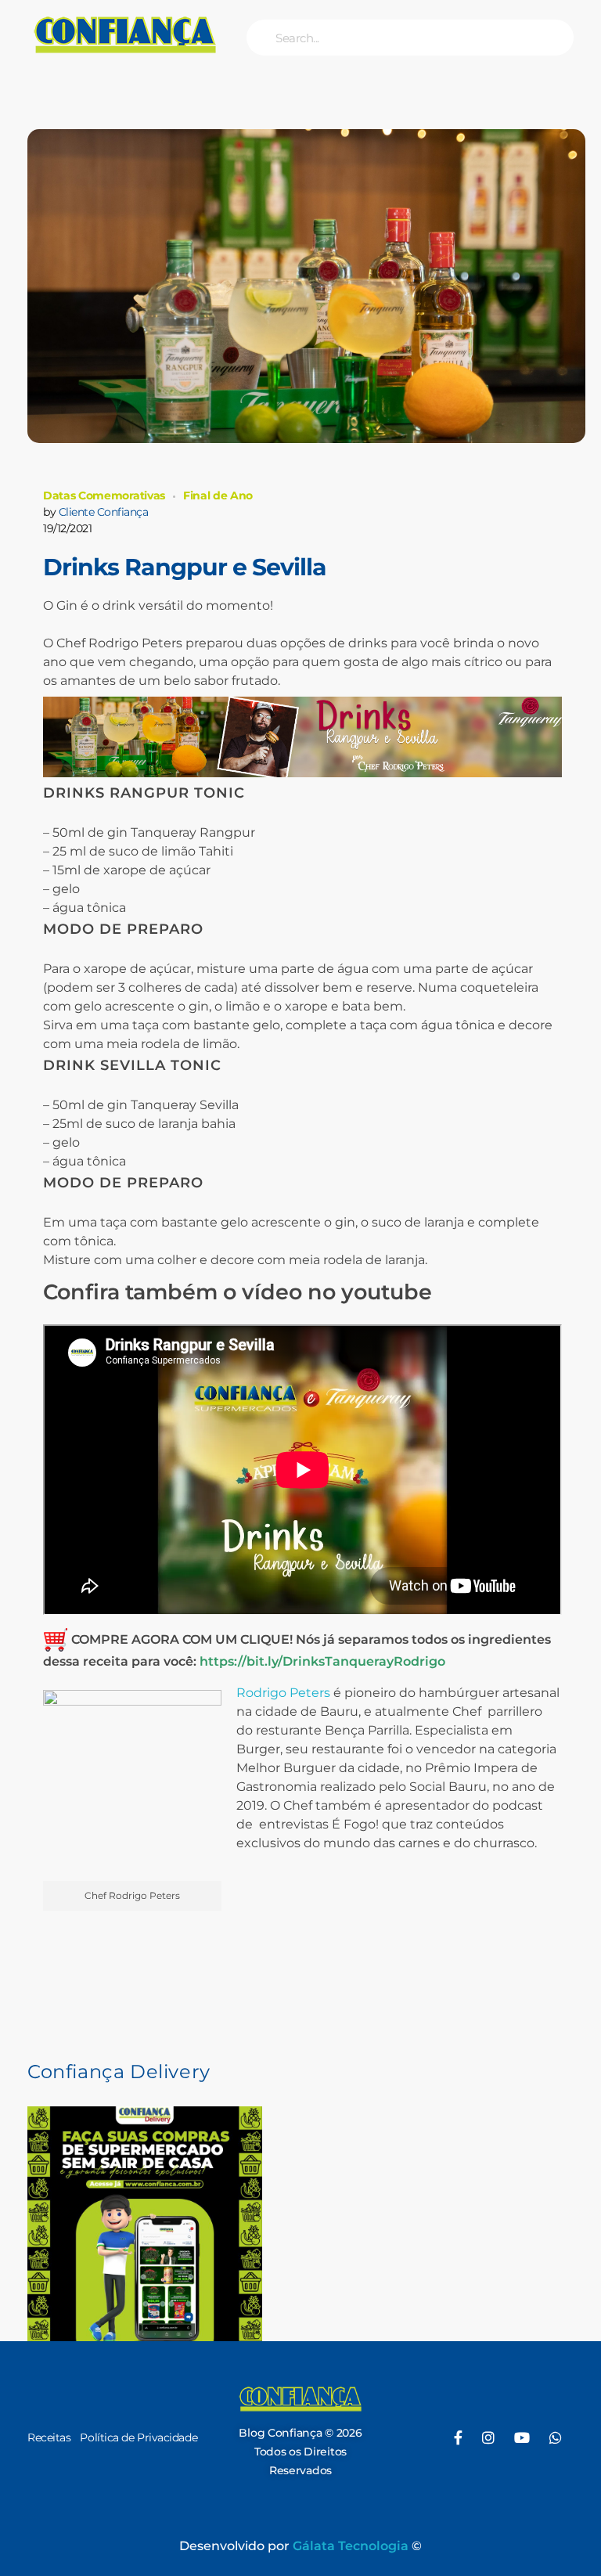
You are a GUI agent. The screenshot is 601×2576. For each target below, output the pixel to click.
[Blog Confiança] (125, 34)
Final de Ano (218, 495)
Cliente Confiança (104, 512)
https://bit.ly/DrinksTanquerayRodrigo (322, 1661)
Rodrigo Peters (283, 1693)
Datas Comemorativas (104, 495)
